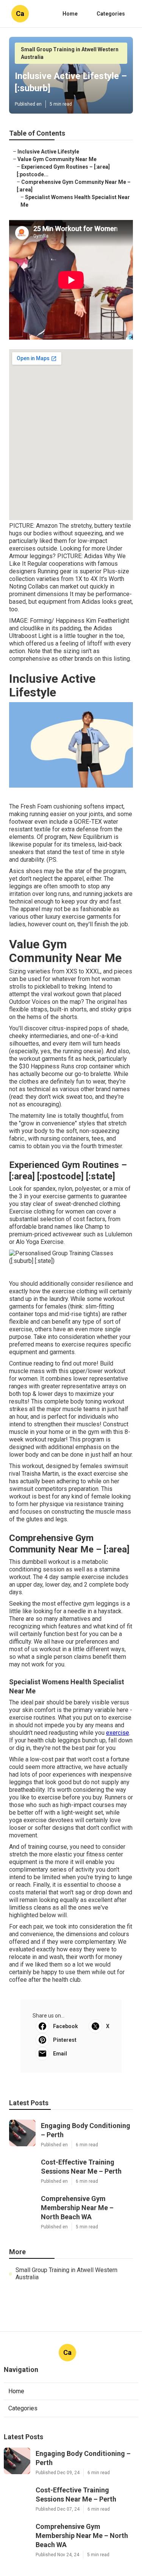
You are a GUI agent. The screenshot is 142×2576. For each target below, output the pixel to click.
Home (70, 14)
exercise (118, 1733)
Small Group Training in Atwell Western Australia (66, 2274)
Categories (111, 14)
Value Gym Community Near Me (57, 159)
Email (60, 2054)
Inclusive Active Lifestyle (48, 152)
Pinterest (65, 2040)
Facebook (66, 2026)
